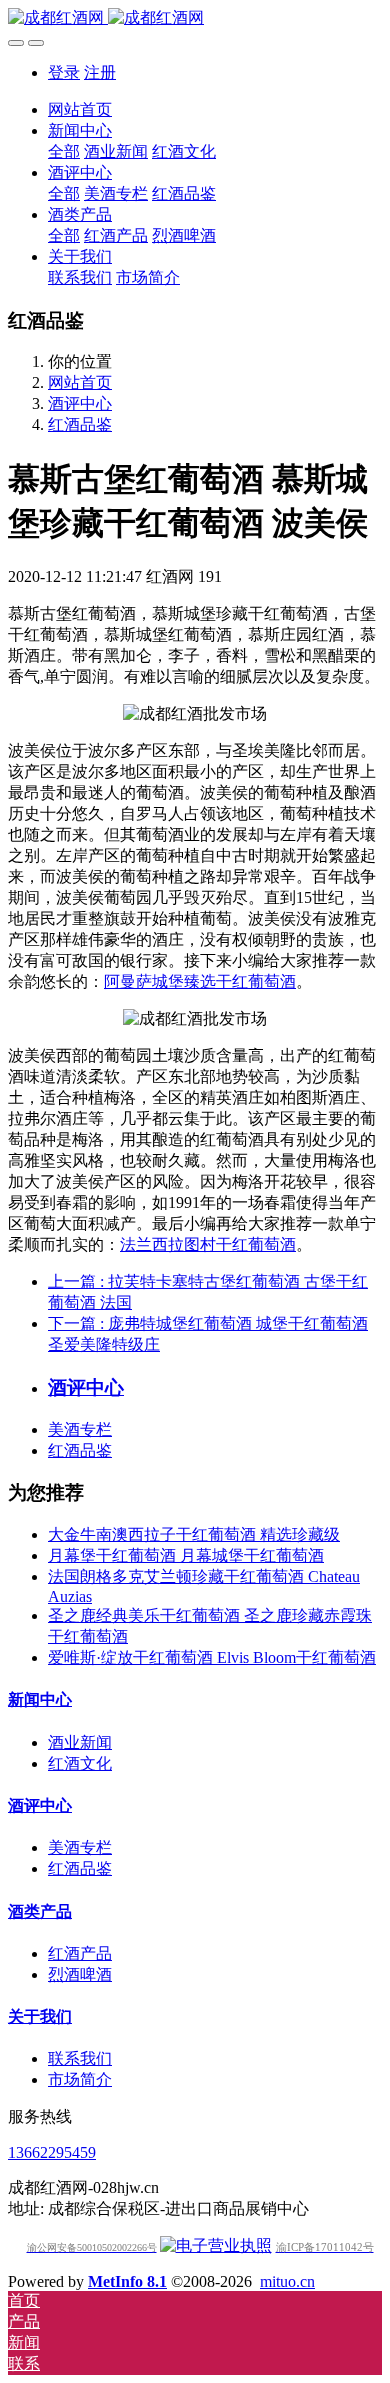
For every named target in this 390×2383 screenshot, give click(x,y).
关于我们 (40, 2016)
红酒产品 (80, 1953)
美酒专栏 (80, 1429)
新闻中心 (40, 1699)
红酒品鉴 (80, 424)
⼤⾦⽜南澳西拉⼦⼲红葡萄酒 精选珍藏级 (194, 1534)
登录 (64, 72)
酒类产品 (40, 1911)
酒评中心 (80, 403)
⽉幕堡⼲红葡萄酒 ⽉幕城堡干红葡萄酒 (186, 1555)
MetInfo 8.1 (127, 2281)
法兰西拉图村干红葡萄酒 (208, 1244)
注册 (100, 72)
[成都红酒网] (195, 18)
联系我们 (80, 2058)
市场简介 (80, 2079)
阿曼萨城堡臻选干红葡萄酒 (200, 981)
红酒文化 (80, 1763)
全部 (64, 151)
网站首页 (80, 109)
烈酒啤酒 (80, 1974)
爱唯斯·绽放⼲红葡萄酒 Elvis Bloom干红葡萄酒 (212, 1657)
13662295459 (52, 2152)
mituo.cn (287, 2281)
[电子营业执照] (216, 2245)
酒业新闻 (80, 1742)
